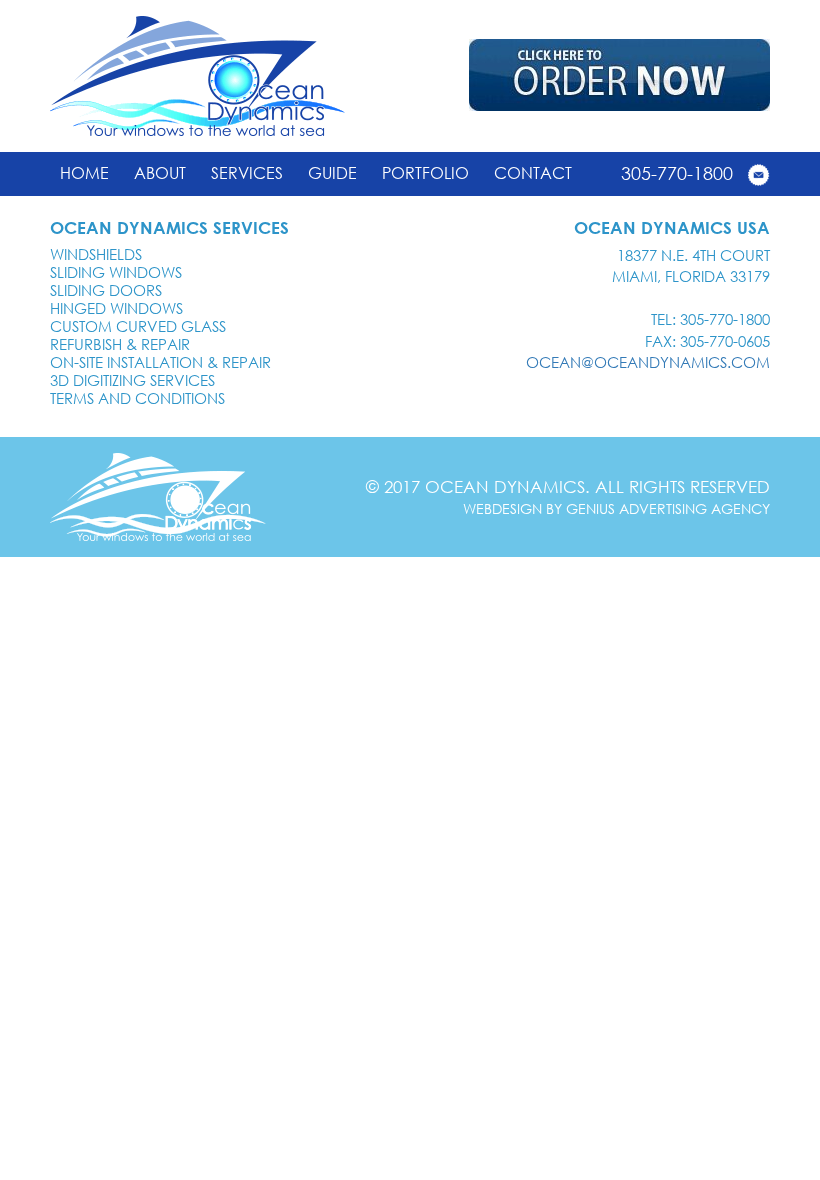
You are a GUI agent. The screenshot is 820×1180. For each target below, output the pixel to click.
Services (247, 173)
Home (84, 173)
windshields (96, 254)
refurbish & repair (120, 344)
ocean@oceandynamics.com (648, 362)
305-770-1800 (677, 173)
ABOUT (160, 173)
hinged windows (116, 308)
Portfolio (425, 173)
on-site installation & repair (160, 362)
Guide (332, 173)
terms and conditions (137, 398)
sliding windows (116, 272)
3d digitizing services (132, 380)
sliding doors (106, 290)
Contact (533, 173)
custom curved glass (138, 326)
